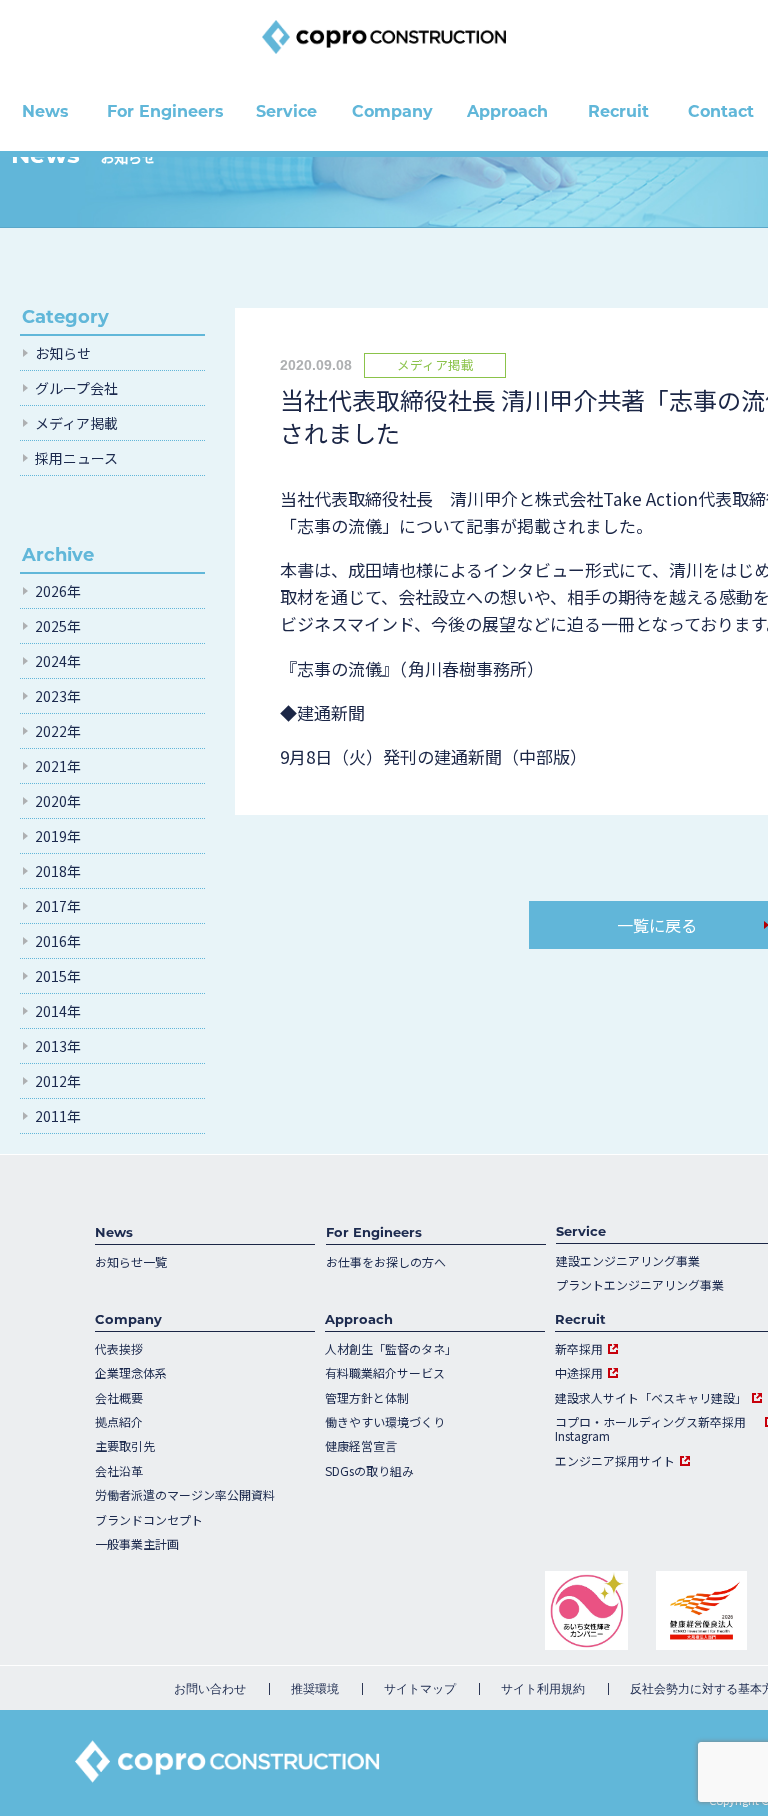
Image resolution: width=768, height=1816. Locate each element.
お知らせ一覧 (131, 1262)
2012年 (58, 1081)
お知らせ (63, 353)
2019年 (58, 836)
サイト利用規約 (543, 1689)
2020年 (58, 801)
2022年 (58, 731)
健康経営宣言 (361, 1446)
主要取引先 (125, 1446)
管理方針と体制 (367, 1398)
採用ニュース (76, 458)
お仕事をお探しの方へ (386, 1262)
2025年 (58, 626)
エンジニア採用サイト (615, 1461)
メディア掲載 (76, 423)
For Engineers (374, 1232)
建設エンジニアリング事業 (628, 1261)
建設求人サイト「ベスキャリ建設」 (651, 1398)
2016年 (58, 941)
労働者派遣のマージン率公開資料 (185, 1495)
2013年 (58, 1046)
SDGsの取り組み (369, 1471)
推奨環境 (315, 1689)
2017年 (58, 906)
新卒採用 (579, 1349)
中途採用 (579, 1373)
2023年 (58, 696)
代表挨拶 (119, 1349)
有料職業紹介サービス (385, 1373)
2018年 (58, 871)
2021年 (58, 766)
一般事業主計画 (137, 1544)
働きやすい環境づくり (385, 1422)
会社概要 (119, 1398)
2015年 (58, 976)
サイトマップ (420, 1689)
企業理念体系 (131, 1373)
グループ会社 (76, 388)
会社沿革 (119, 1471)
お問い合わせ (210, 1689)
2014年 (58, 1011)
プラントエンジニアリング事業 (640, 1285)
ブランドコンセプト (149, 1520)
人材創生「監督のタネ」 (391, 1349)
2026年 (58, 591)
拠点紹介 (119, 1422)
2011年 (58, 1116)
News (114, 1232)
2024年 (58, 661)
